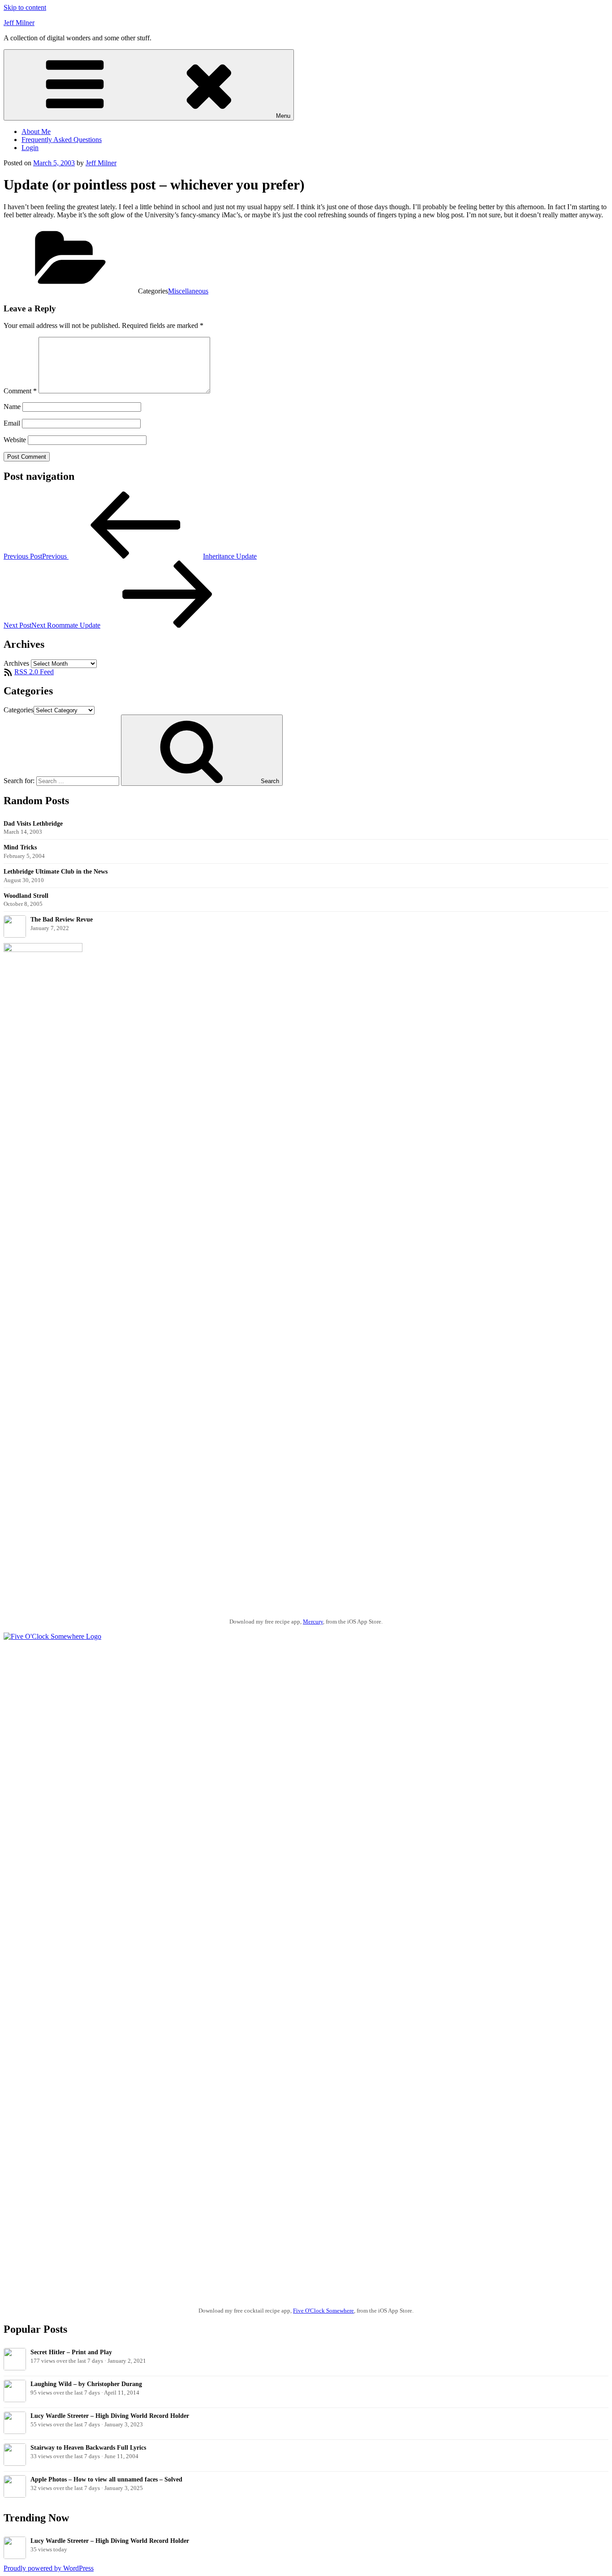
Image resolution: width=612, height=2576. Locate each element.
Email (12, 423)
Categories (19, 710)
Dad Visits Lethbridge (33, 823)
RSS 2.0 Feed (34, 672)
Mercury (313, 1622)
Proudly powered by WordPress (49, 2568)
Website (15, 440)
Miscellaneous (188, 291)
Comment (20, 391)
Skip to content (25, 7)
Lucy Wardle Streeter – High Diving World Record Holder (110, 2416)
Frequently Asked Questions (62, 140)
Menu (283, 116)
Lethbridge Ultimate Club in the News (56, 871)
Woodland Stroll (26, 896)
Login (30, 148)
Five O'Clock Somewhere (323, 2311)
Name (12, 407)
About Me (36, 131)
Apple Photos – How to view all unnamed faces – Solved (106, 2479)
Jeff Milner (19, 23)
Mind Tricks (20, 847)
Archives (16, 663)
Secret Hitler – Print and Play (71, 2352)
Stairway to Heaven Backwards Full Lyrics (88, 2447)
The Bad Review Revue (62, 919)
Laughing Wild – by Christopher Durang (86, 2384)
